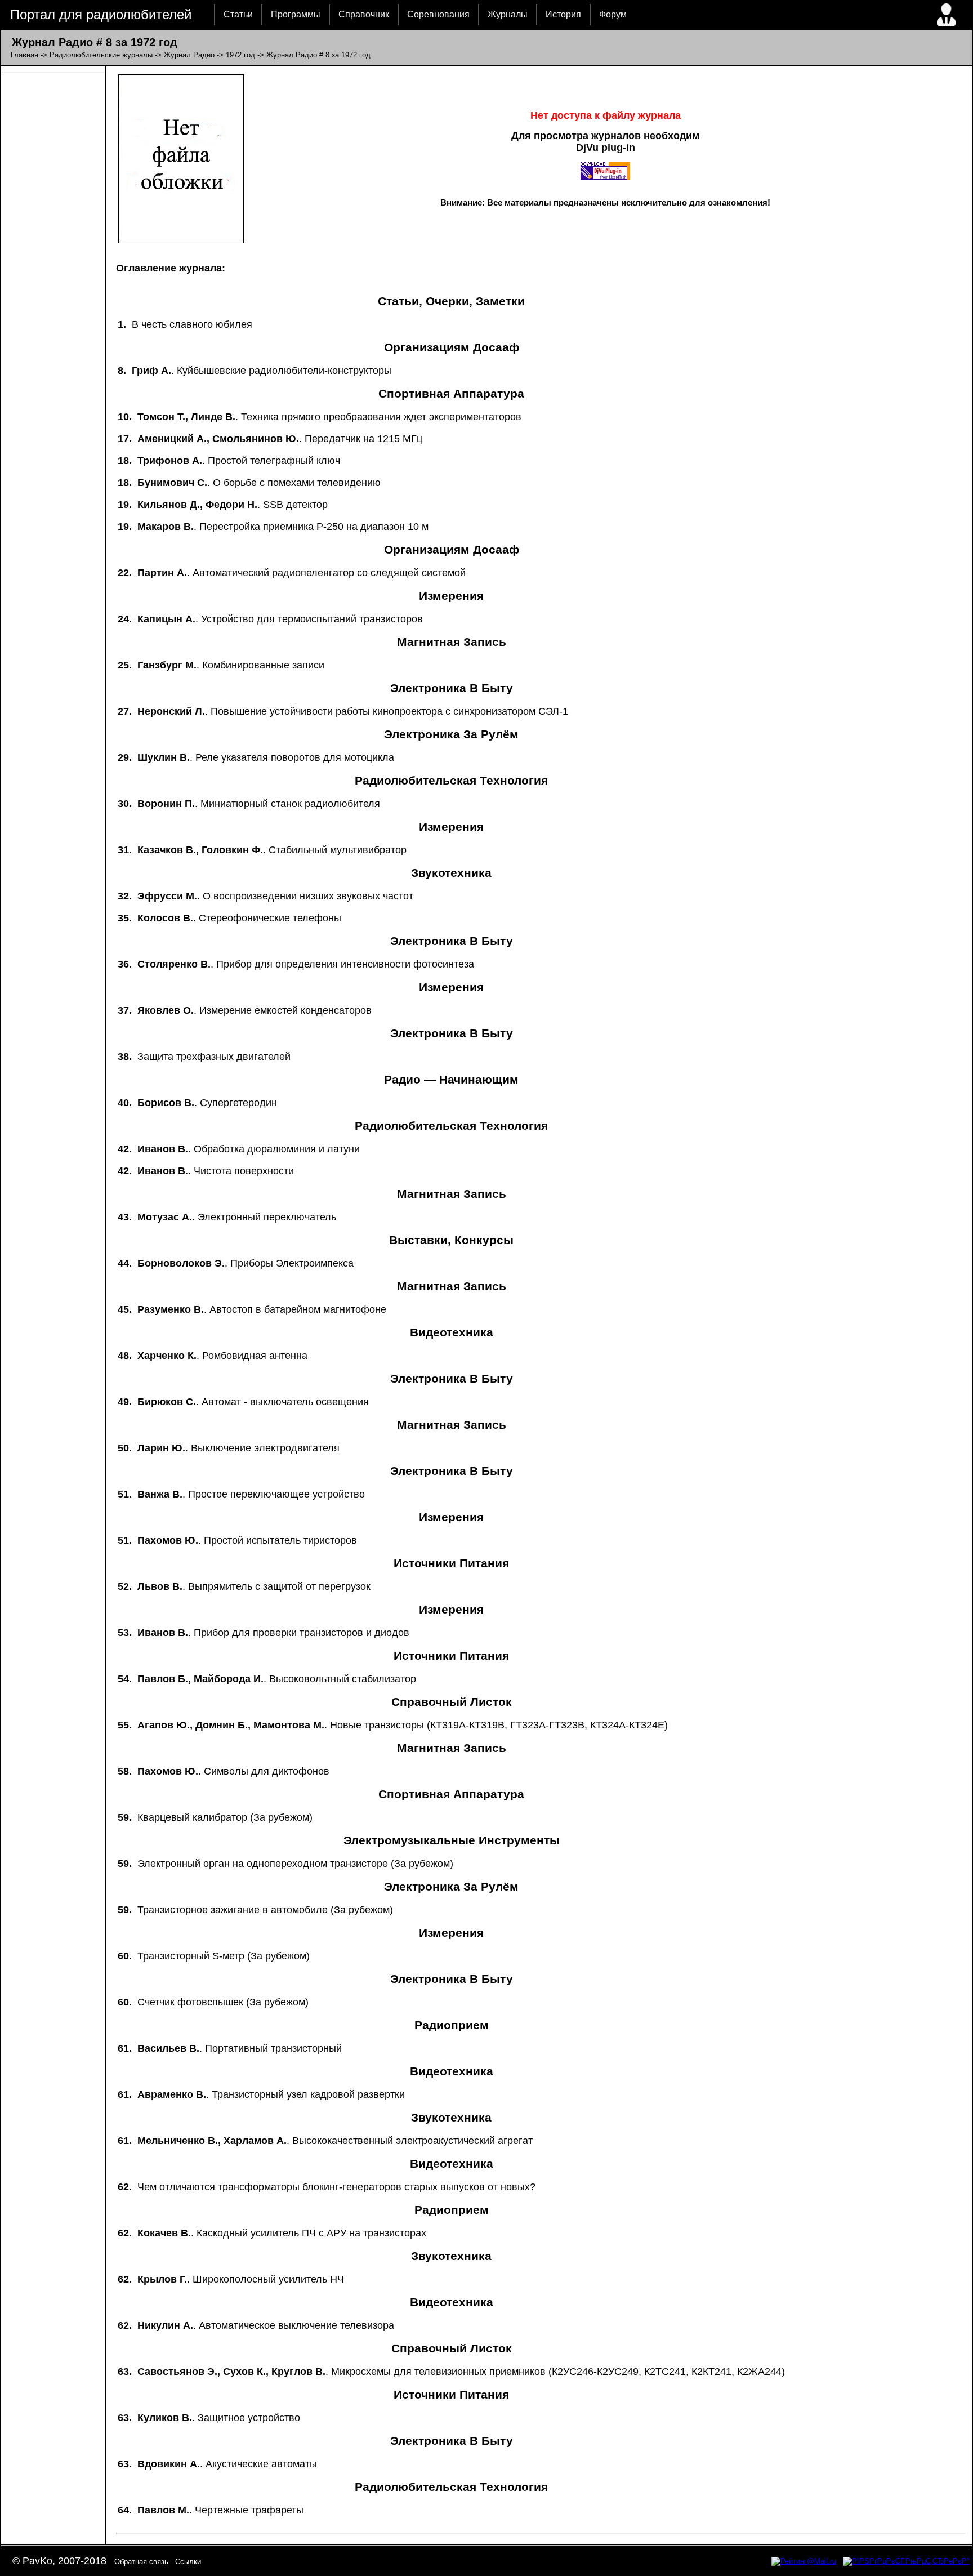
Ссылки (188, 2562)
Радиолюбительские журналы (101, 55)
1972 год (240, 55)
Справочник (364, 14)
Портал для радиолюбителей (101, 14)
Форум (613, 14)
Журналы (508, 14)
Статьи (238, 14)
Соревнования (438, 14)
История (563, 14)
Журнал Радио (189, 55)
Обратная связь (141, 2562)
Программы (296, 14)
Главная (24, 55)
